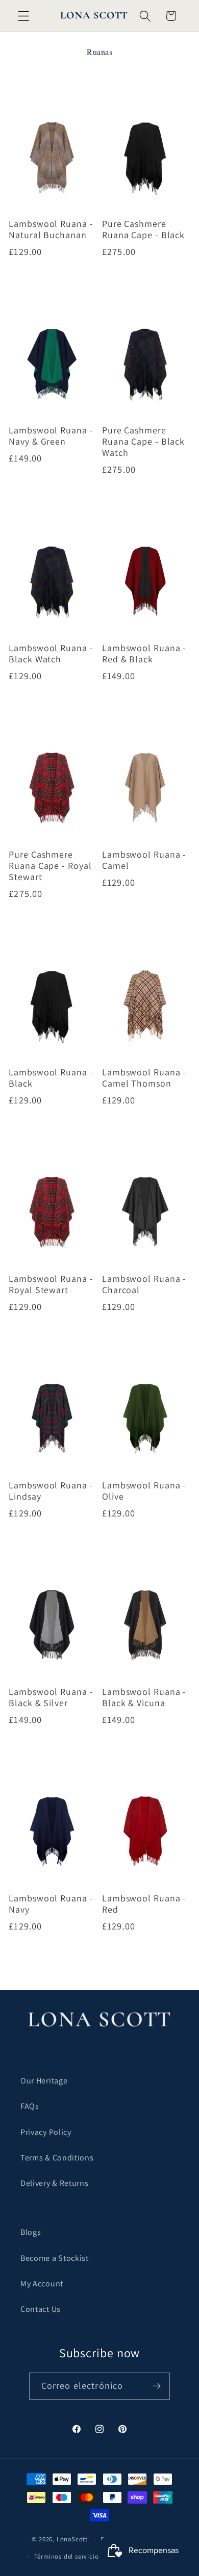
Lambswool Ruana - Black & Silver (51, 1697)
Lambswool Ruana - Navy (51, 1904)
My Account (42, 2284)
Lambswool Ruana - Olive (144, 1491)
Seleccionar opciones (53, 281)
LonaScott (72, 2539)
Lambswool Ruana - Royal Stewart (51, 1284)
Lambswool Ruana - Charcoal (144, 1284)
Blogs (31, 2232)
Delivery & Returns (54, 2183)
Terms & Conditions (57, 2158)
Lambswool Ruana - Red (144, 1904)
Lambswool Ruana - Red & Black (144, 654)
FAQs (30, 2106)
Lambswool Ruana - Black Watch (51, 654)
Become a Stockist (55, 2258)
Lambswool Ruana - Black (51, 1078)
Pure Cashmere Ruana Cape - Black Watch (143, 442)
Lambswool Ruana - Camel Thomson (144, 1078)
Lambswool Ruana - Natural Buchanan (51, 229)
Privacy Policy (46, 2132)
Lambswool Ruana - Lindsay (51, 1491)
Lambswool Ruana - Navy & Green (51, 436)
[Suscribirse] (157, 2386)
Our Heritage (44, 2081)
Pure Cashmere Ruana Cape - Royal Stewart (50, 866)
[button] (24, 16)
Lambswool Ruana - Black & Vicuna (144, 1697)
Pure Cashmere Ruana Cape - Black (143, 229)
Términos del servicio (67, 2556)
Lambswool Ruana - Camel (144, 860)
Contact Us (41, 2309)
